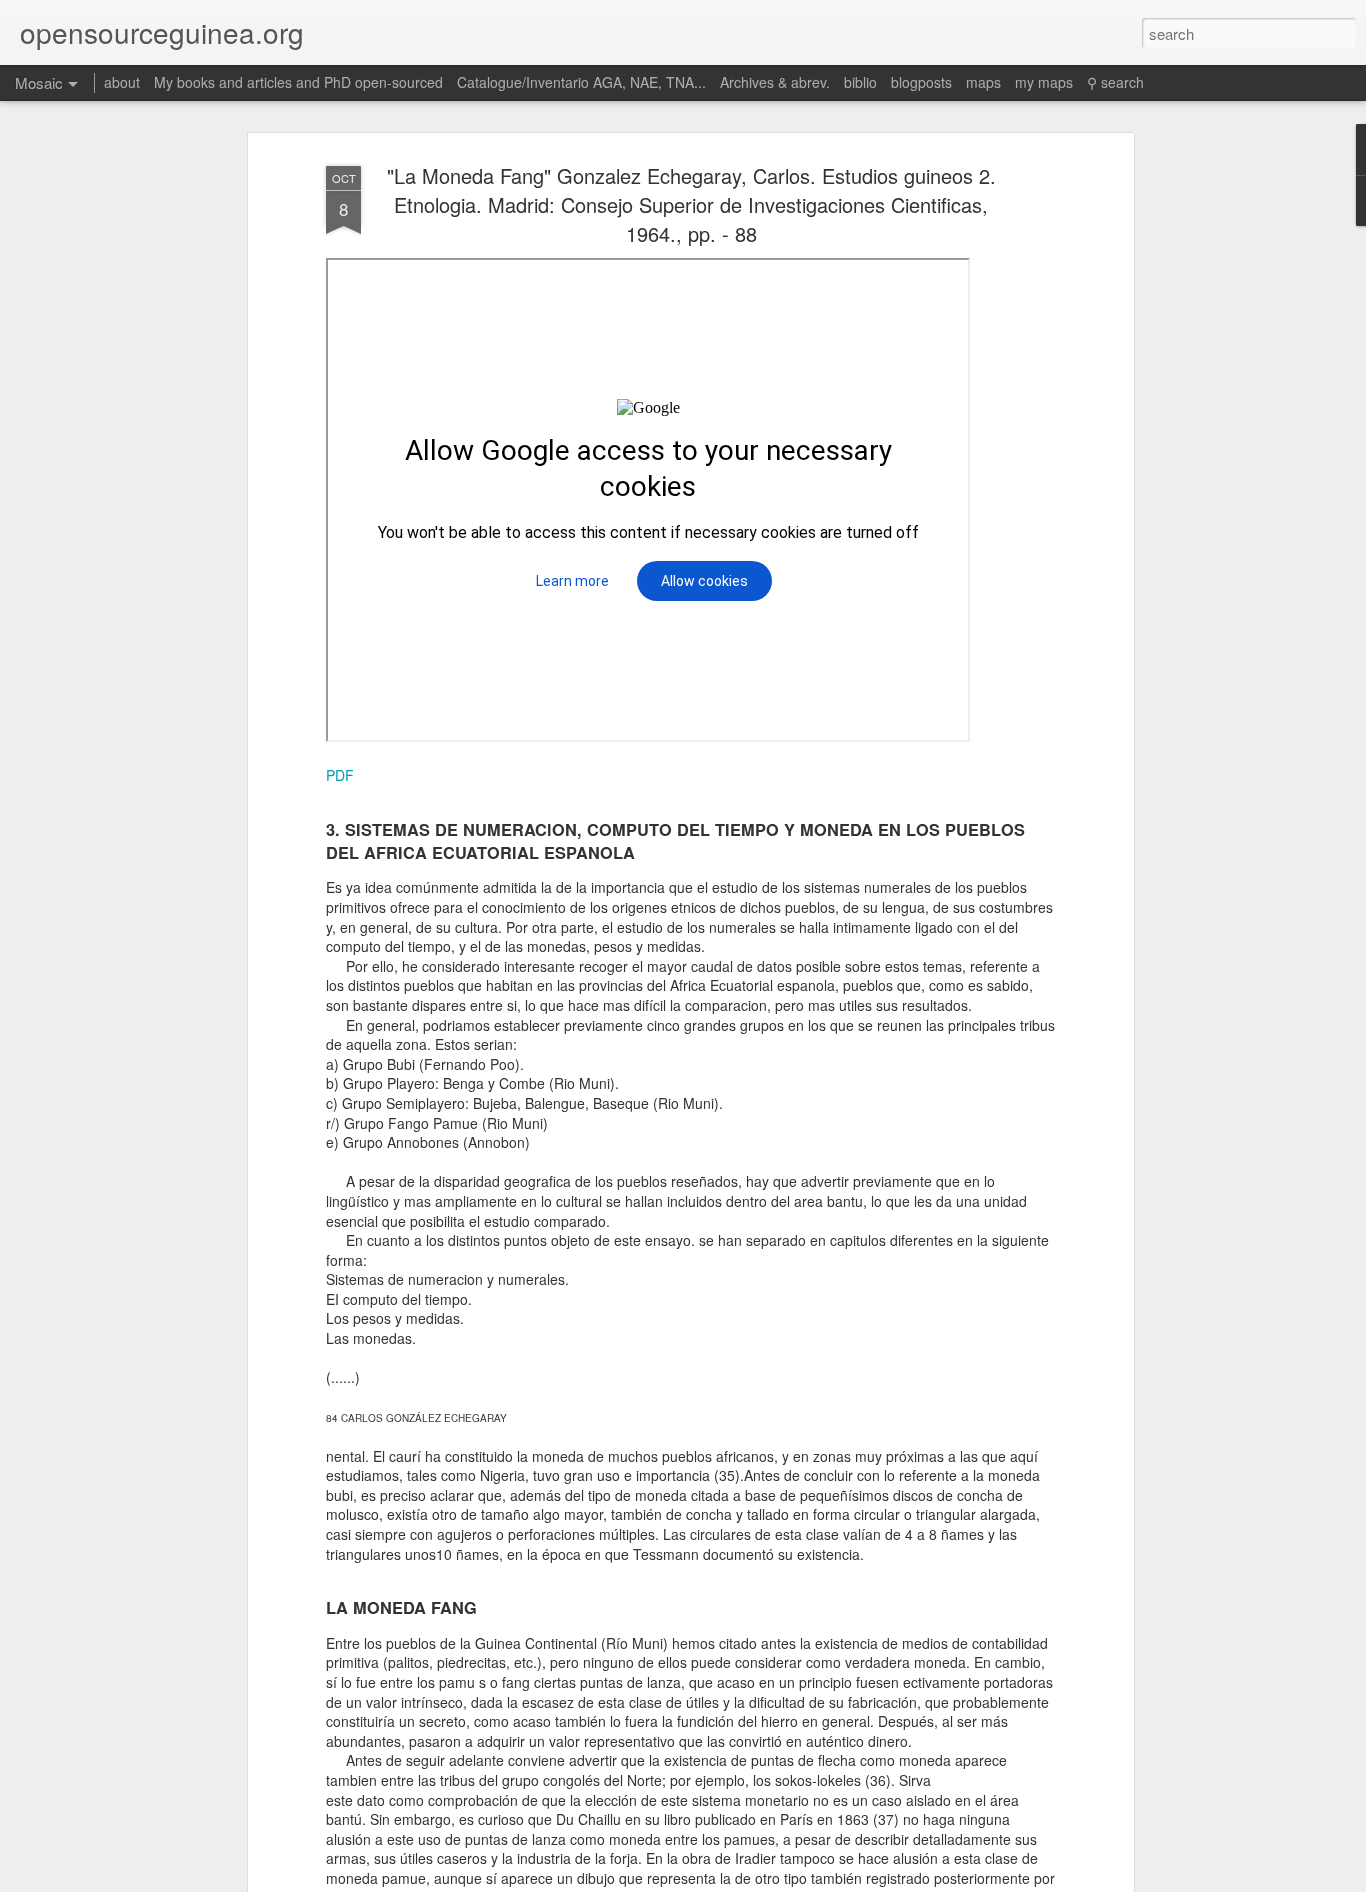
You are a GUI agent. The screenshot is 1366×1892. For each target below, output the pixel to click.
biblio (860, 82)
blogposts (921, 82)
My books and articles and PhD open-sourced (298, 82)
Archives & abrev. (775, 82)
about (122, 82)
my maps (1044, 82)
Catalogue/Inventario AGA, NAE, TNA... (581, 82)
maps (983, 82)
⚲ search (1115, 82)
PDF (340, 775)
